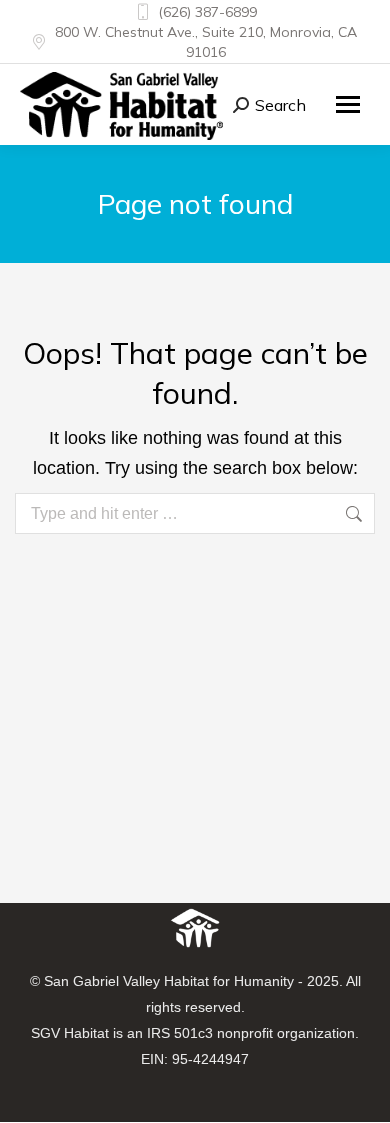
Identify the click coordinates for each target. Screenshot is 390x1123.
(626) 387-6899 (207, 12)
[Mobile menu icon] (348, 104)
